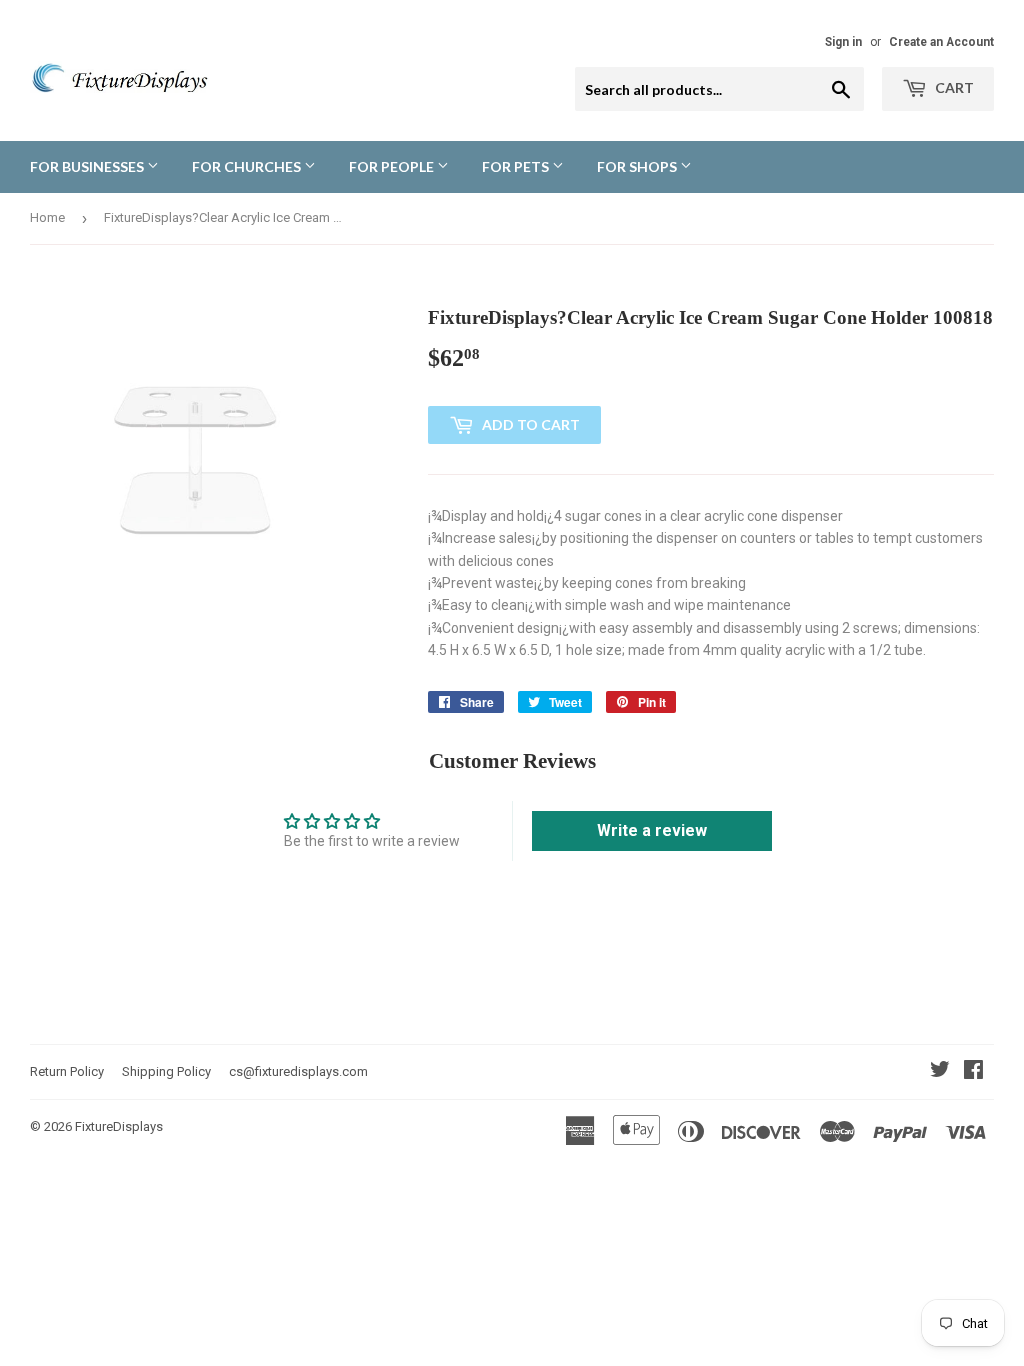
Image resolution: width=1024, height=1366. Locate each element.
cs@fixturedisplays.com (298, 1071)
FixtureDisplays (119, 1126)
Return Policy (67, 1071)
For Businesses (88, 166)
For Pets (517, 166)
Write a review (652, 830)
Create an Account (941, 42)
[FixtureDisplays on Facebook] (973, 1072)
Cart (953, 87)
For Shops (638, 166)
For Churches (248, 166)
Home (47, 217)
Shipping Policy (166, 1071)
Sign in (843, 42)
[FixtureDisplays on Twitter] (940, 1072)
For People (393, 166)
